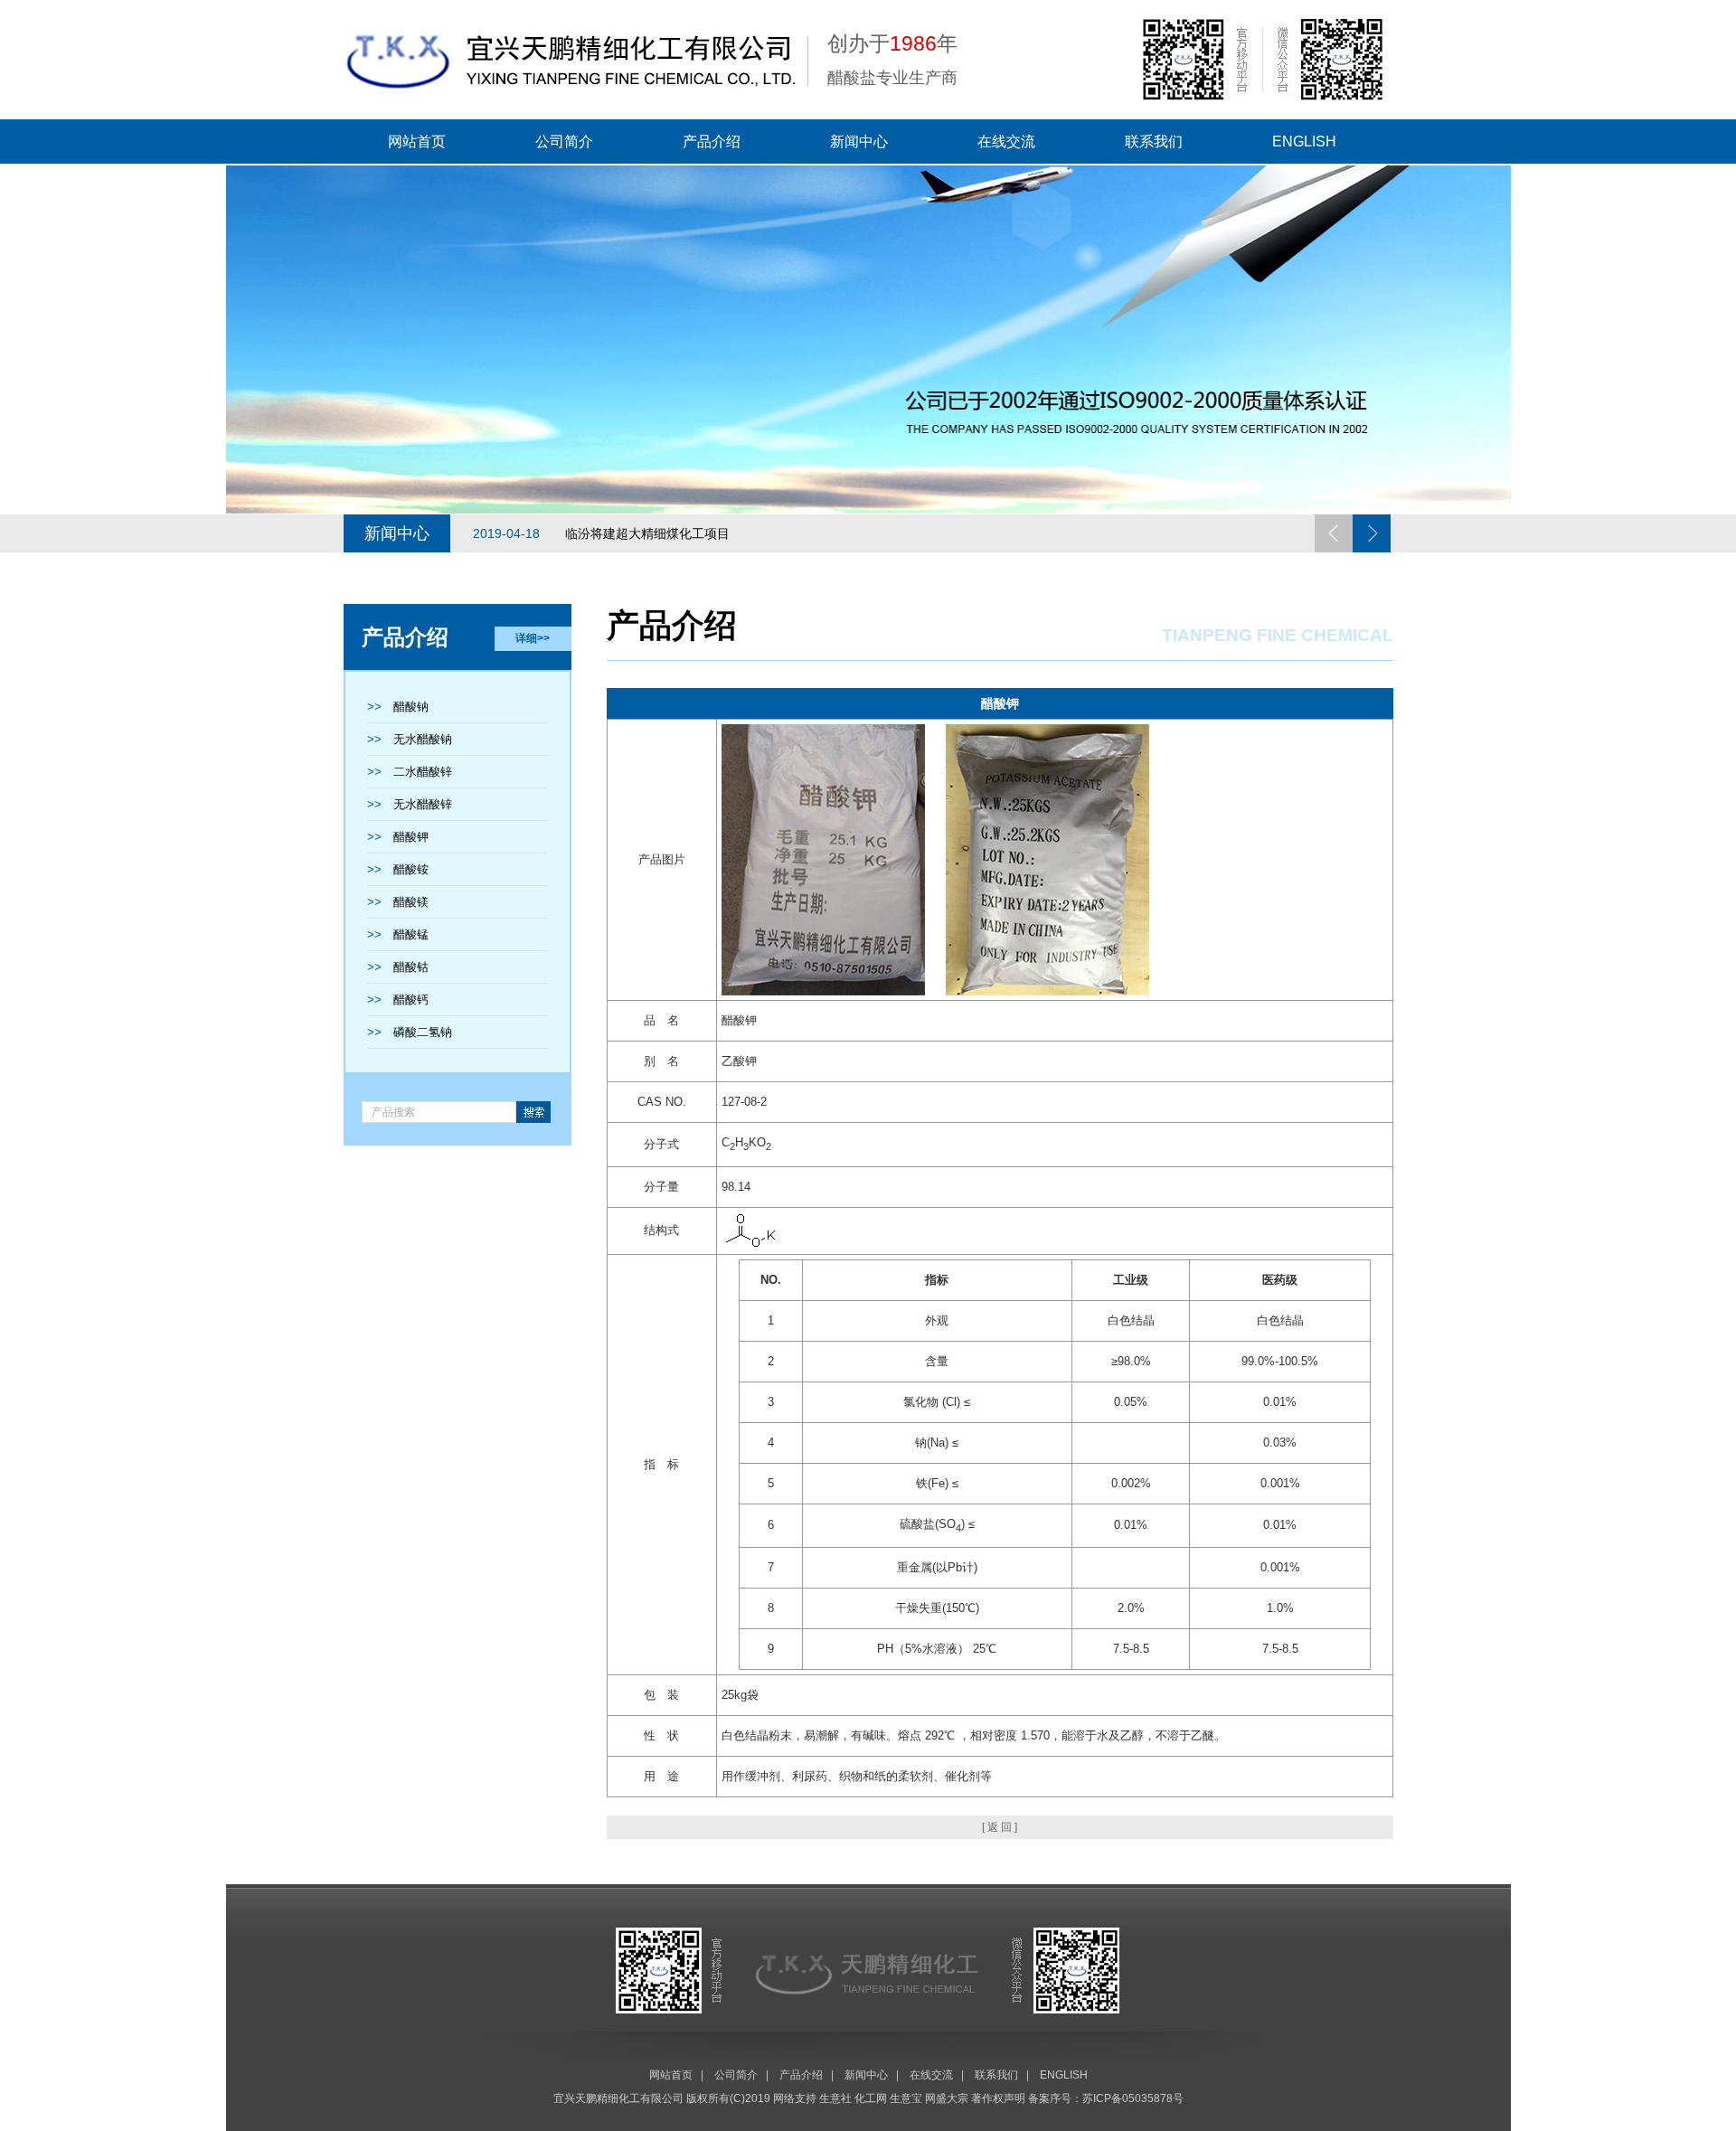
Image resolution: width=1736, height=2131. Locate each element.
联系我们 (1154, 141)
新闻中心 (859, 141)
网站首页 (417, 141)
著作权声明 (998, 2098)
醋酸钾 (411, 837)
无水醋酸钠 (423, 739)
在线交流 (1006, 141)
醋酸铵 (411, 869)
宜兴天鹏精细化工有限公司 (618, 2098)
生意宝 (906, 2098)
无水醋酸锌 (423, 804)
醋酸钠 (411, 707)
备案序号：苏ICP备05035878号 (1106, 2098)
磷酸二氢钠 (423, 1032)
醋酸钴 (411, 967)
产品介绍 (712, 141)
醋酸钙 (411, 999)
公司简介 (564, 141)
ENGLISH (1304, 141)
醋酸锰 (411, 934)
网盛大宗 (947, 2098)
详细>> (533, 638)
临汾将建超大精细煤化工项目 (601, 533)
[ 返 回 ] (1000, 1827)
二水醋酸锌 (423, 772)
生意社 (835, 2098)
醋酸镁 (411, 902)
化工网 (871, 2098)
